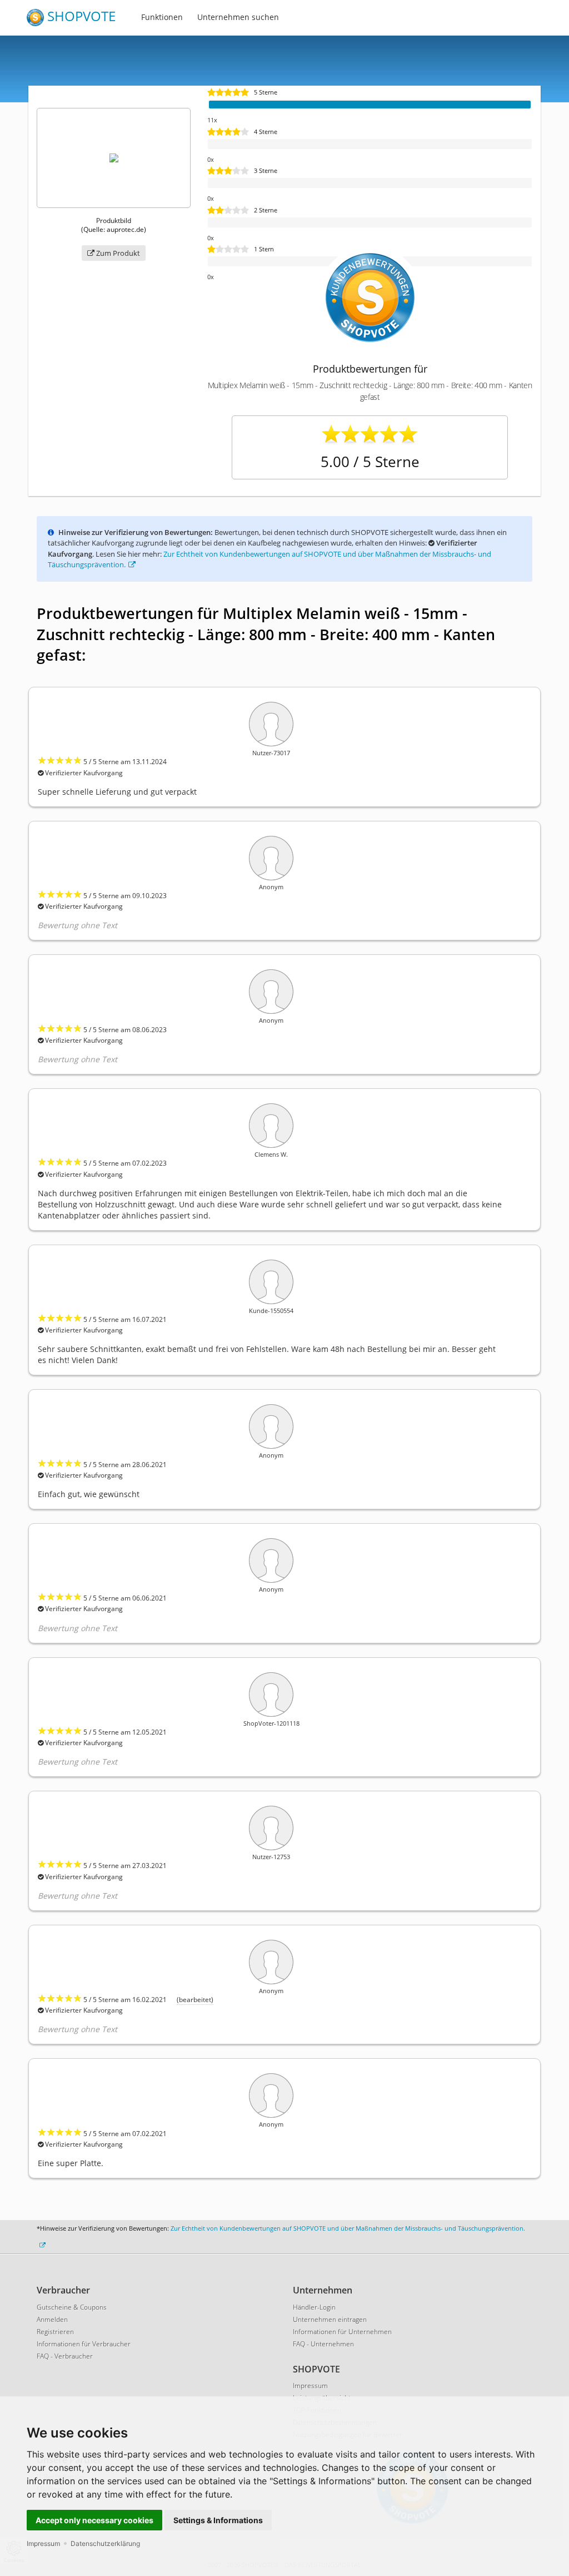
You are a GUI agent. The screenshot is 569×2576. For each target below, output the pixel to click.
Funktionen (162, 17)
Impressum (43, 2543)
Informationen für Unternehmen (342, 2332)
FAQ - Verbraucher (65, 2356)
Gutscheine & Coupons (72, 2307)
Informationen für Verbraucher (84, 2344)
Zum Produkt (117, 253)
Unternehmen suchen (238, 17)
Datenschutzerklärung (105, 2543)
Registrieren (55, 2332)
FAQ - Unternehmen (323, 2344)
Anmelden (52, 2319)
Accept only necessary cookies (94, 2520)
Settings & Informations (218, 2520)
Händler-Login (314, 2307)
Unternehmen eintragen (330, 2319)
